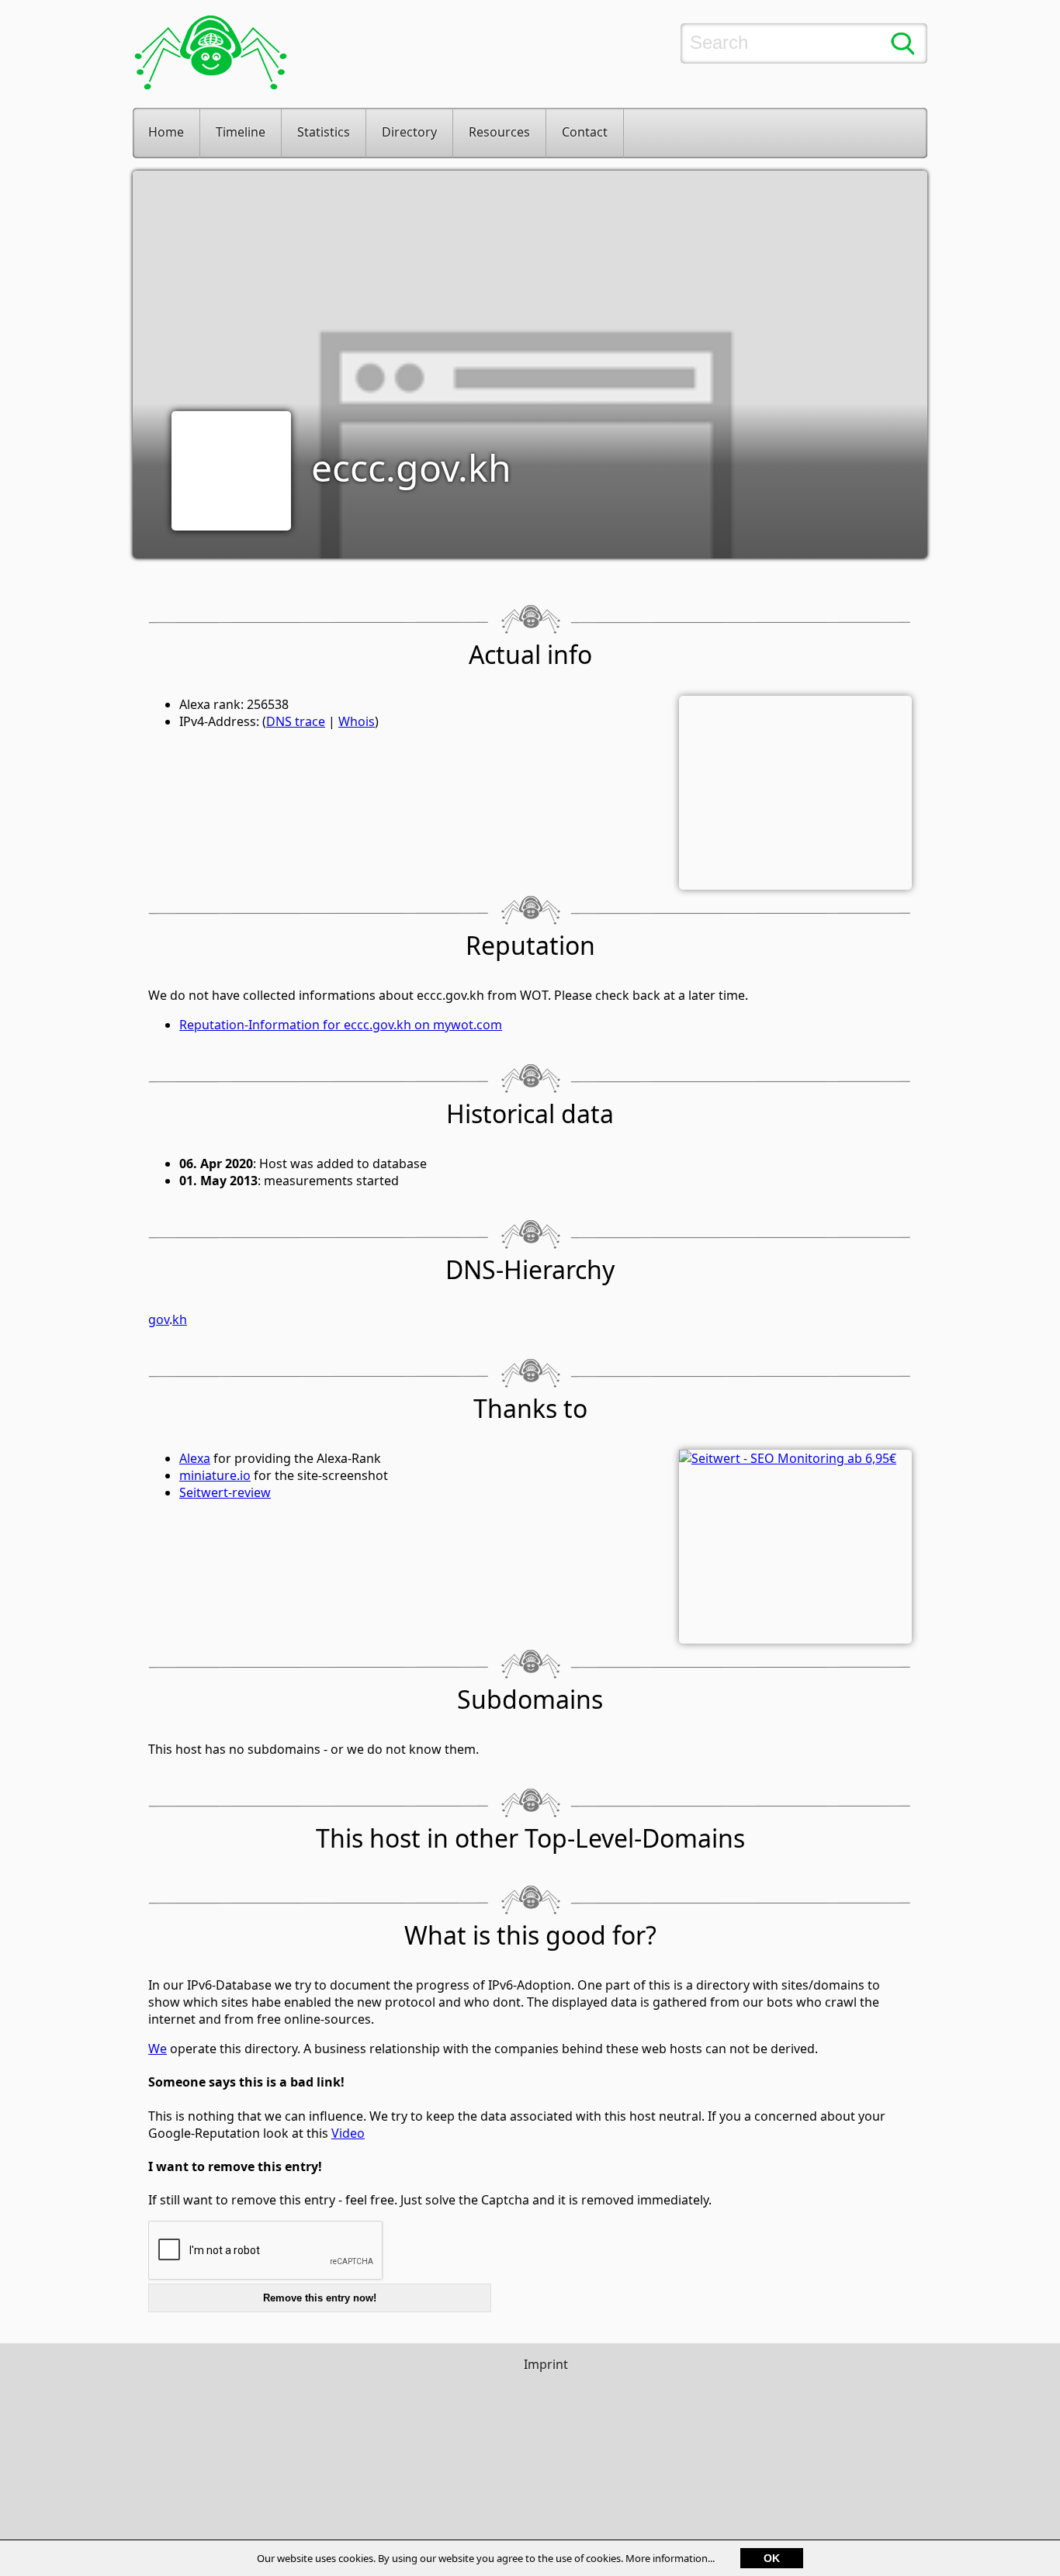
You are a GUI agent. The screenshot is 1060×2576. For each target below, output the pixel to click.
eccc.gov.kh (411, 467)
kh (180, 1319)
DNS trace (296, 721)
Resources (499, 132)
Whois (357, 721)
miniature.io (215, 1475)
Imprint (546, 2364)
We (158, 2049)
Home (166, 132)
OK (772, 2558)
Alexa (195, 1458)
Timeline (241, 132)
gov (159, 1319)
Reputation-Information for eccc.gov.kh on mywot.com (341, 1025)
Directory (409, 132)
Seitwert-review (225, 1492)
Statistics (324, 132)
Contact (585, 132)
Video (348, 2133)
